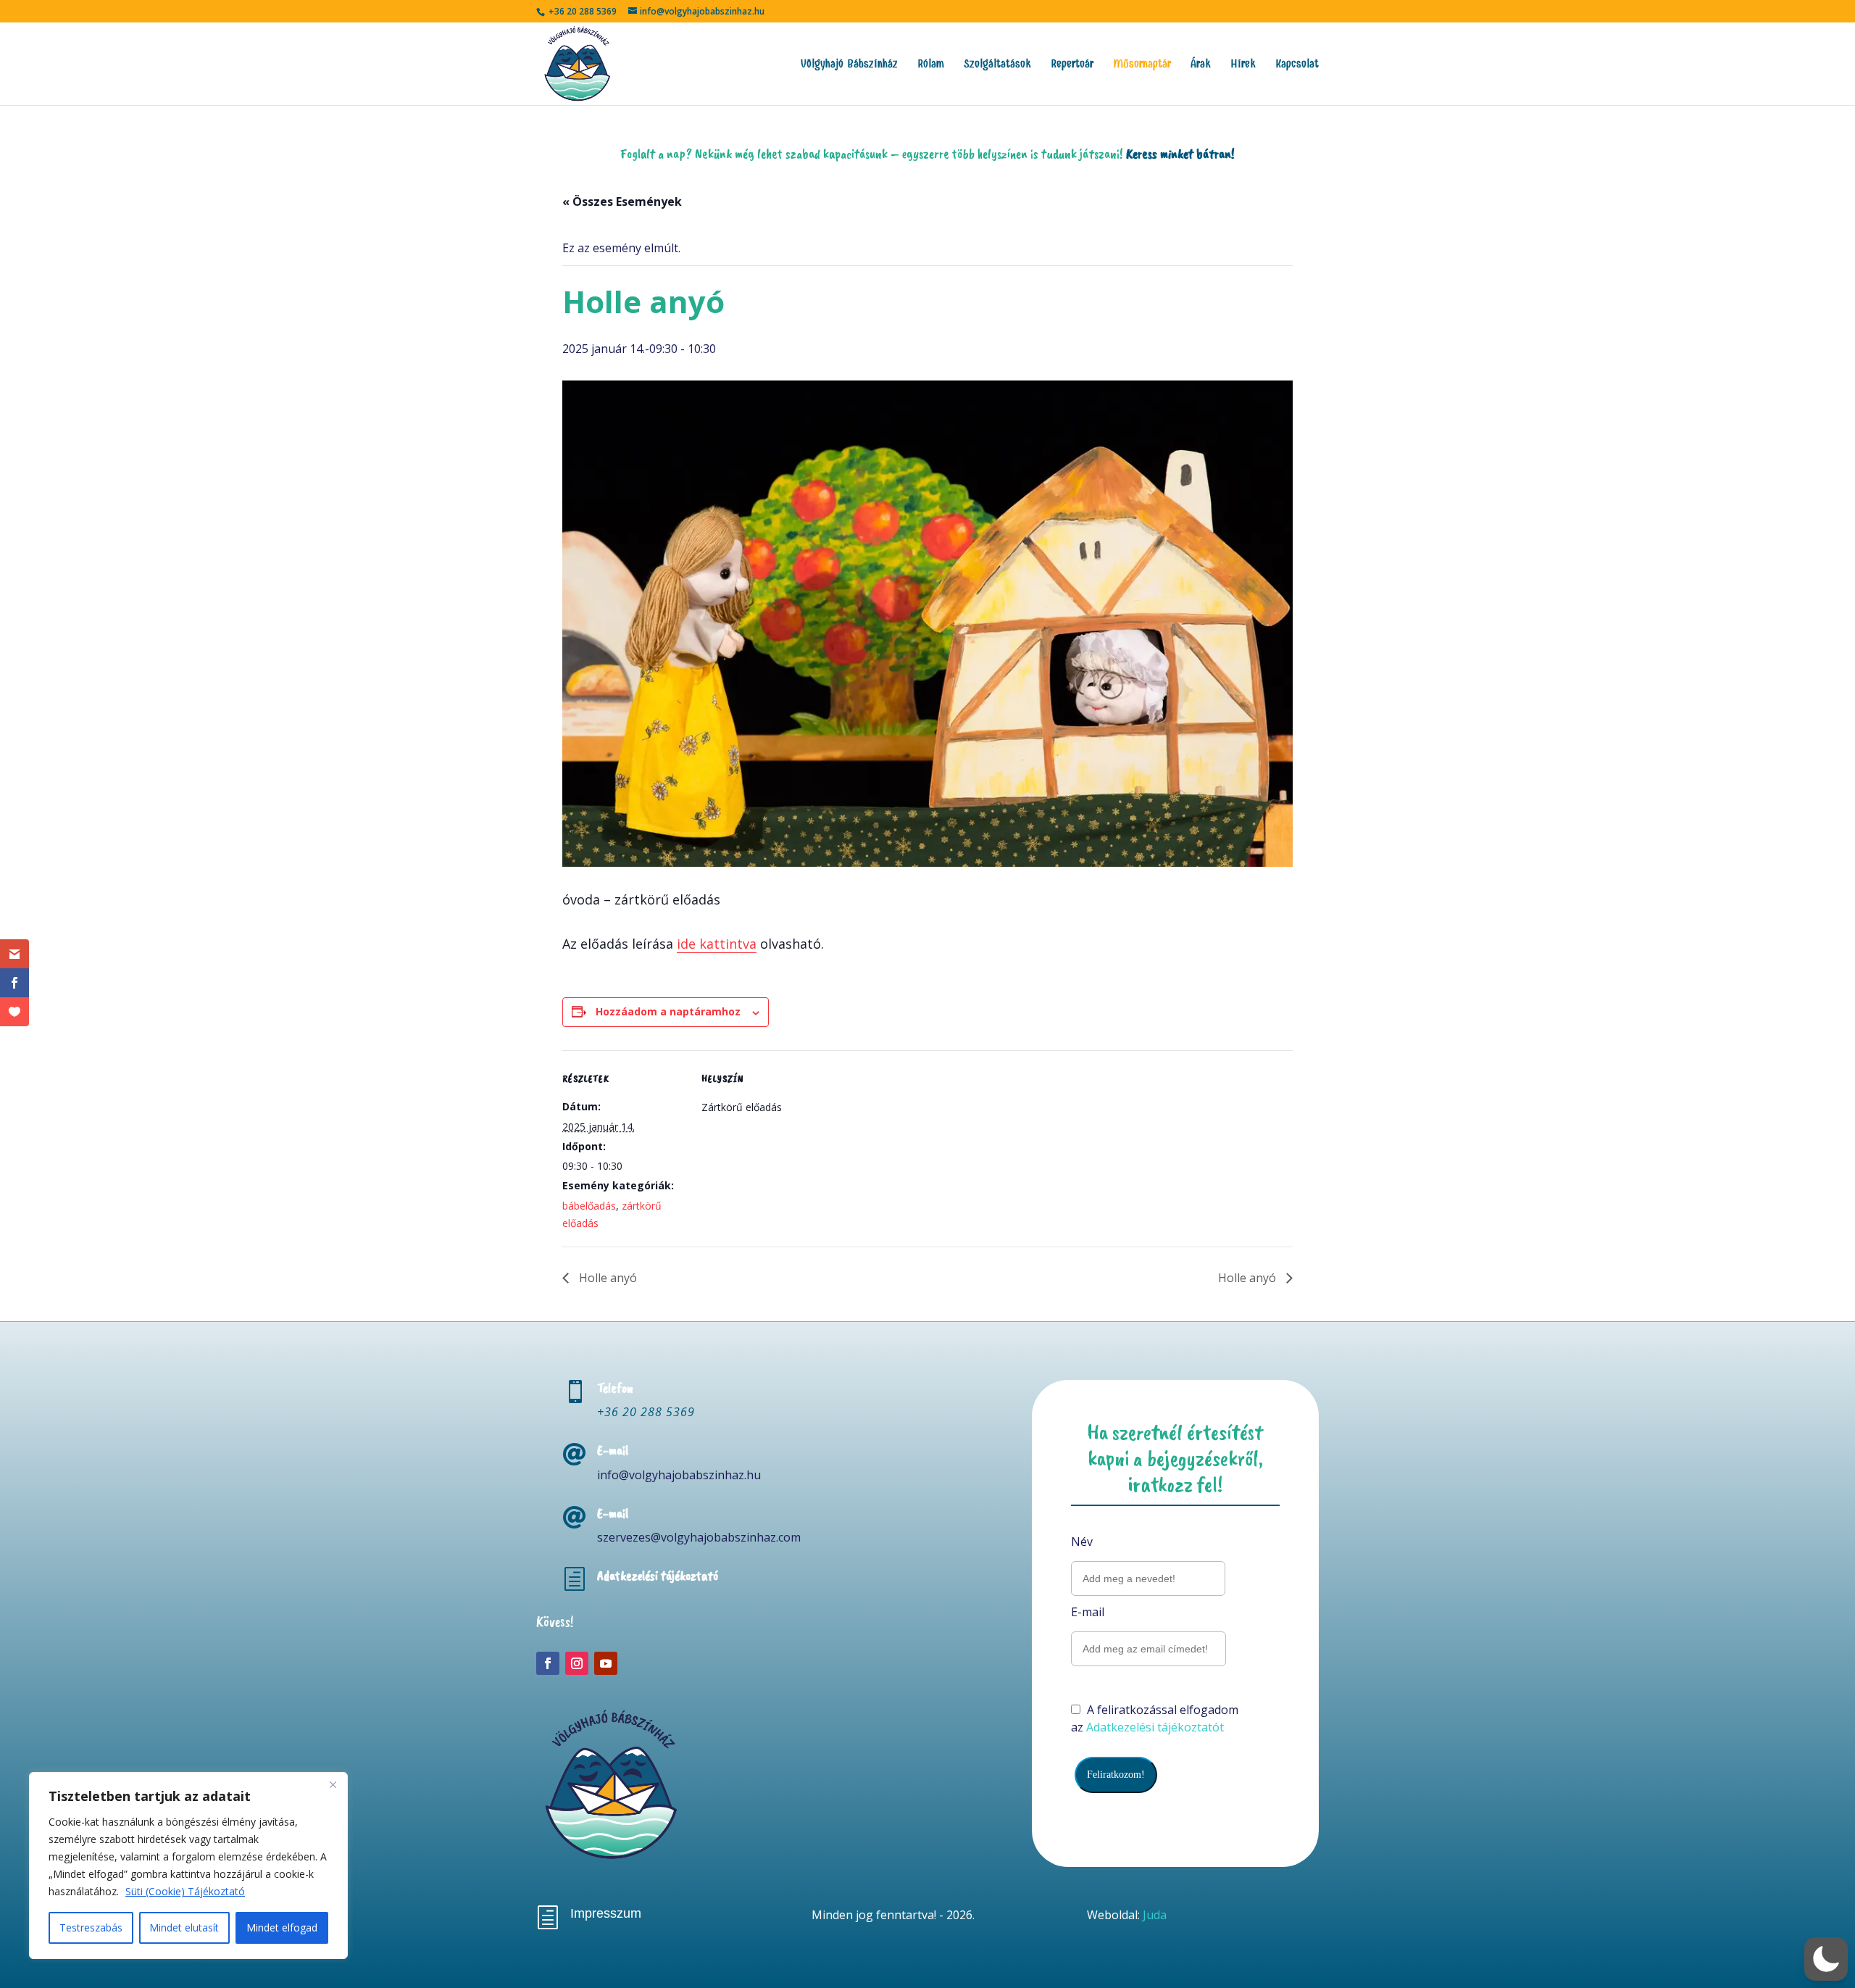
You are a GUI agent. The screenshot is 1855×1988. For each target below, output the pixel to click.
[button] (1826, 1959)
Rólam (931, 65)
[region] (188, 1866)
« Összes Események (622, 201)
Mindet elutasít (184, 1927)
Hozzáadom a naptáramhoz (668, 1011)
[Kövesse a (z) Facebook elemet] (548, 1663)
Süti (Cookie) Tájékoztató (185, 1891)
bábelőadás (589, 1206)
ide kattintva (717, 944)
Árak (1201, 65)
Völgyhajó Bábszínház (849, 65)
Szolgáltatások (997, 65)
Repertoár (1072, 65)
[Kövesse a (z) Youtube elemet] (606, 1663)
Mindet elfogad (282, 1927)
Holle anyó (606, 1278)
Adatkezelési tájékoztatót (1155, 1727)
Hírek (1243, 65)
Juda (1155, 1915)
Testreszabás (91, 1927)
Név (1082, 1542)
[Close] (333, 1784)
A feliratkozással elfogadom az (1155, 1718)
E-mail (1088, 1612)
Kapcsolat (1297, 65)
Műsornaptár (1142, 65)
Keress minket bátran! (1180, 154)
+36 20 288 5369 (646, 1412)
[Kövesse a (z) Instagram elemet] (577, 1663)
